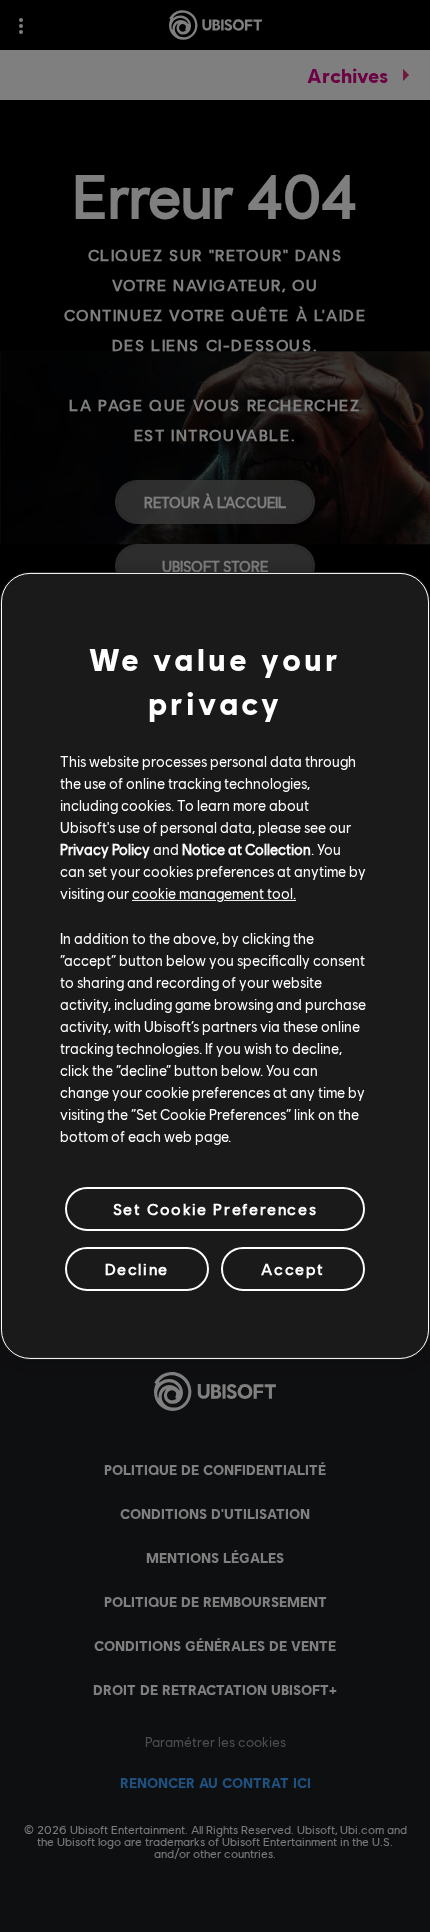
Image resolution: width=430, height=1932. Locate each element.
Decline (137, 1268)
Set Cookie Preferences (215, 1208)
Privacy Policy (105, 849)
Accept (293, 1268)
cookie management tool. (214, 893)
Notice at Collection (246, 849)
